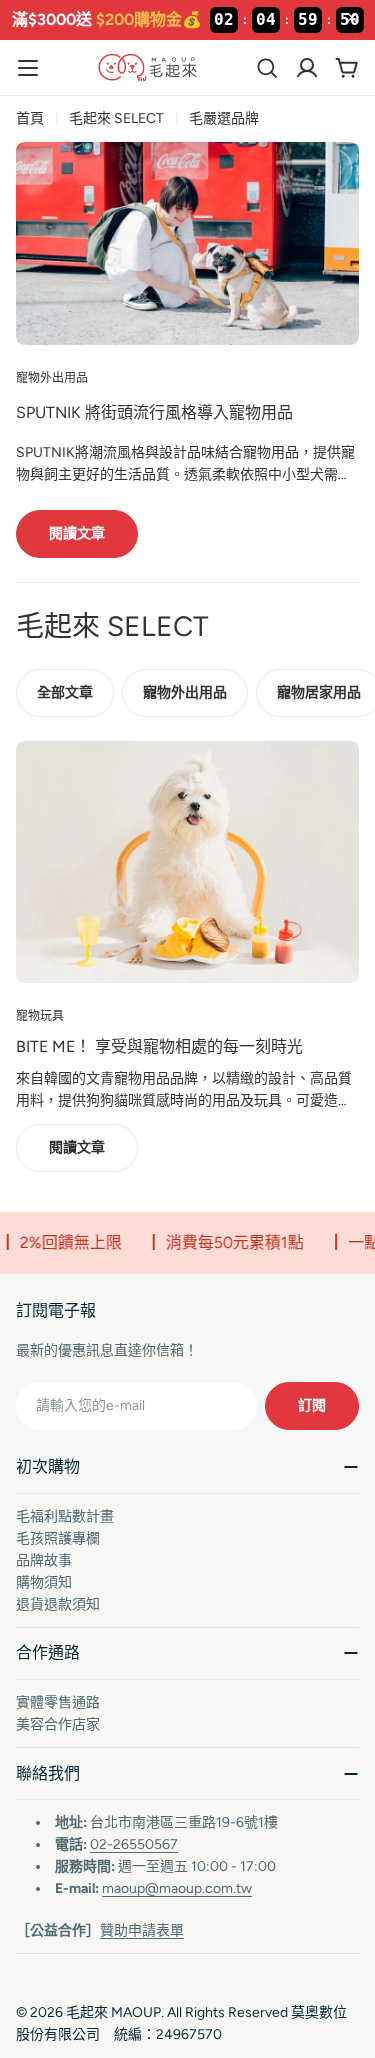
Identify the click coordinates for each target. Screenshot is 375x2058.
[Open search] (267, 68)
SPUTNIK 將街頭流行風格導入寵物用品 (154, 412)
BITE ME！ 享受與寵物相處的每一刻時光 (159, 1046)
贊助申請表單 (142, 1930)
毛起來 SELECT (116, 118)
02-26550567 (134, 1844)
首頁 (30, 118)
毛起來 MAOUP (113, 2012)
